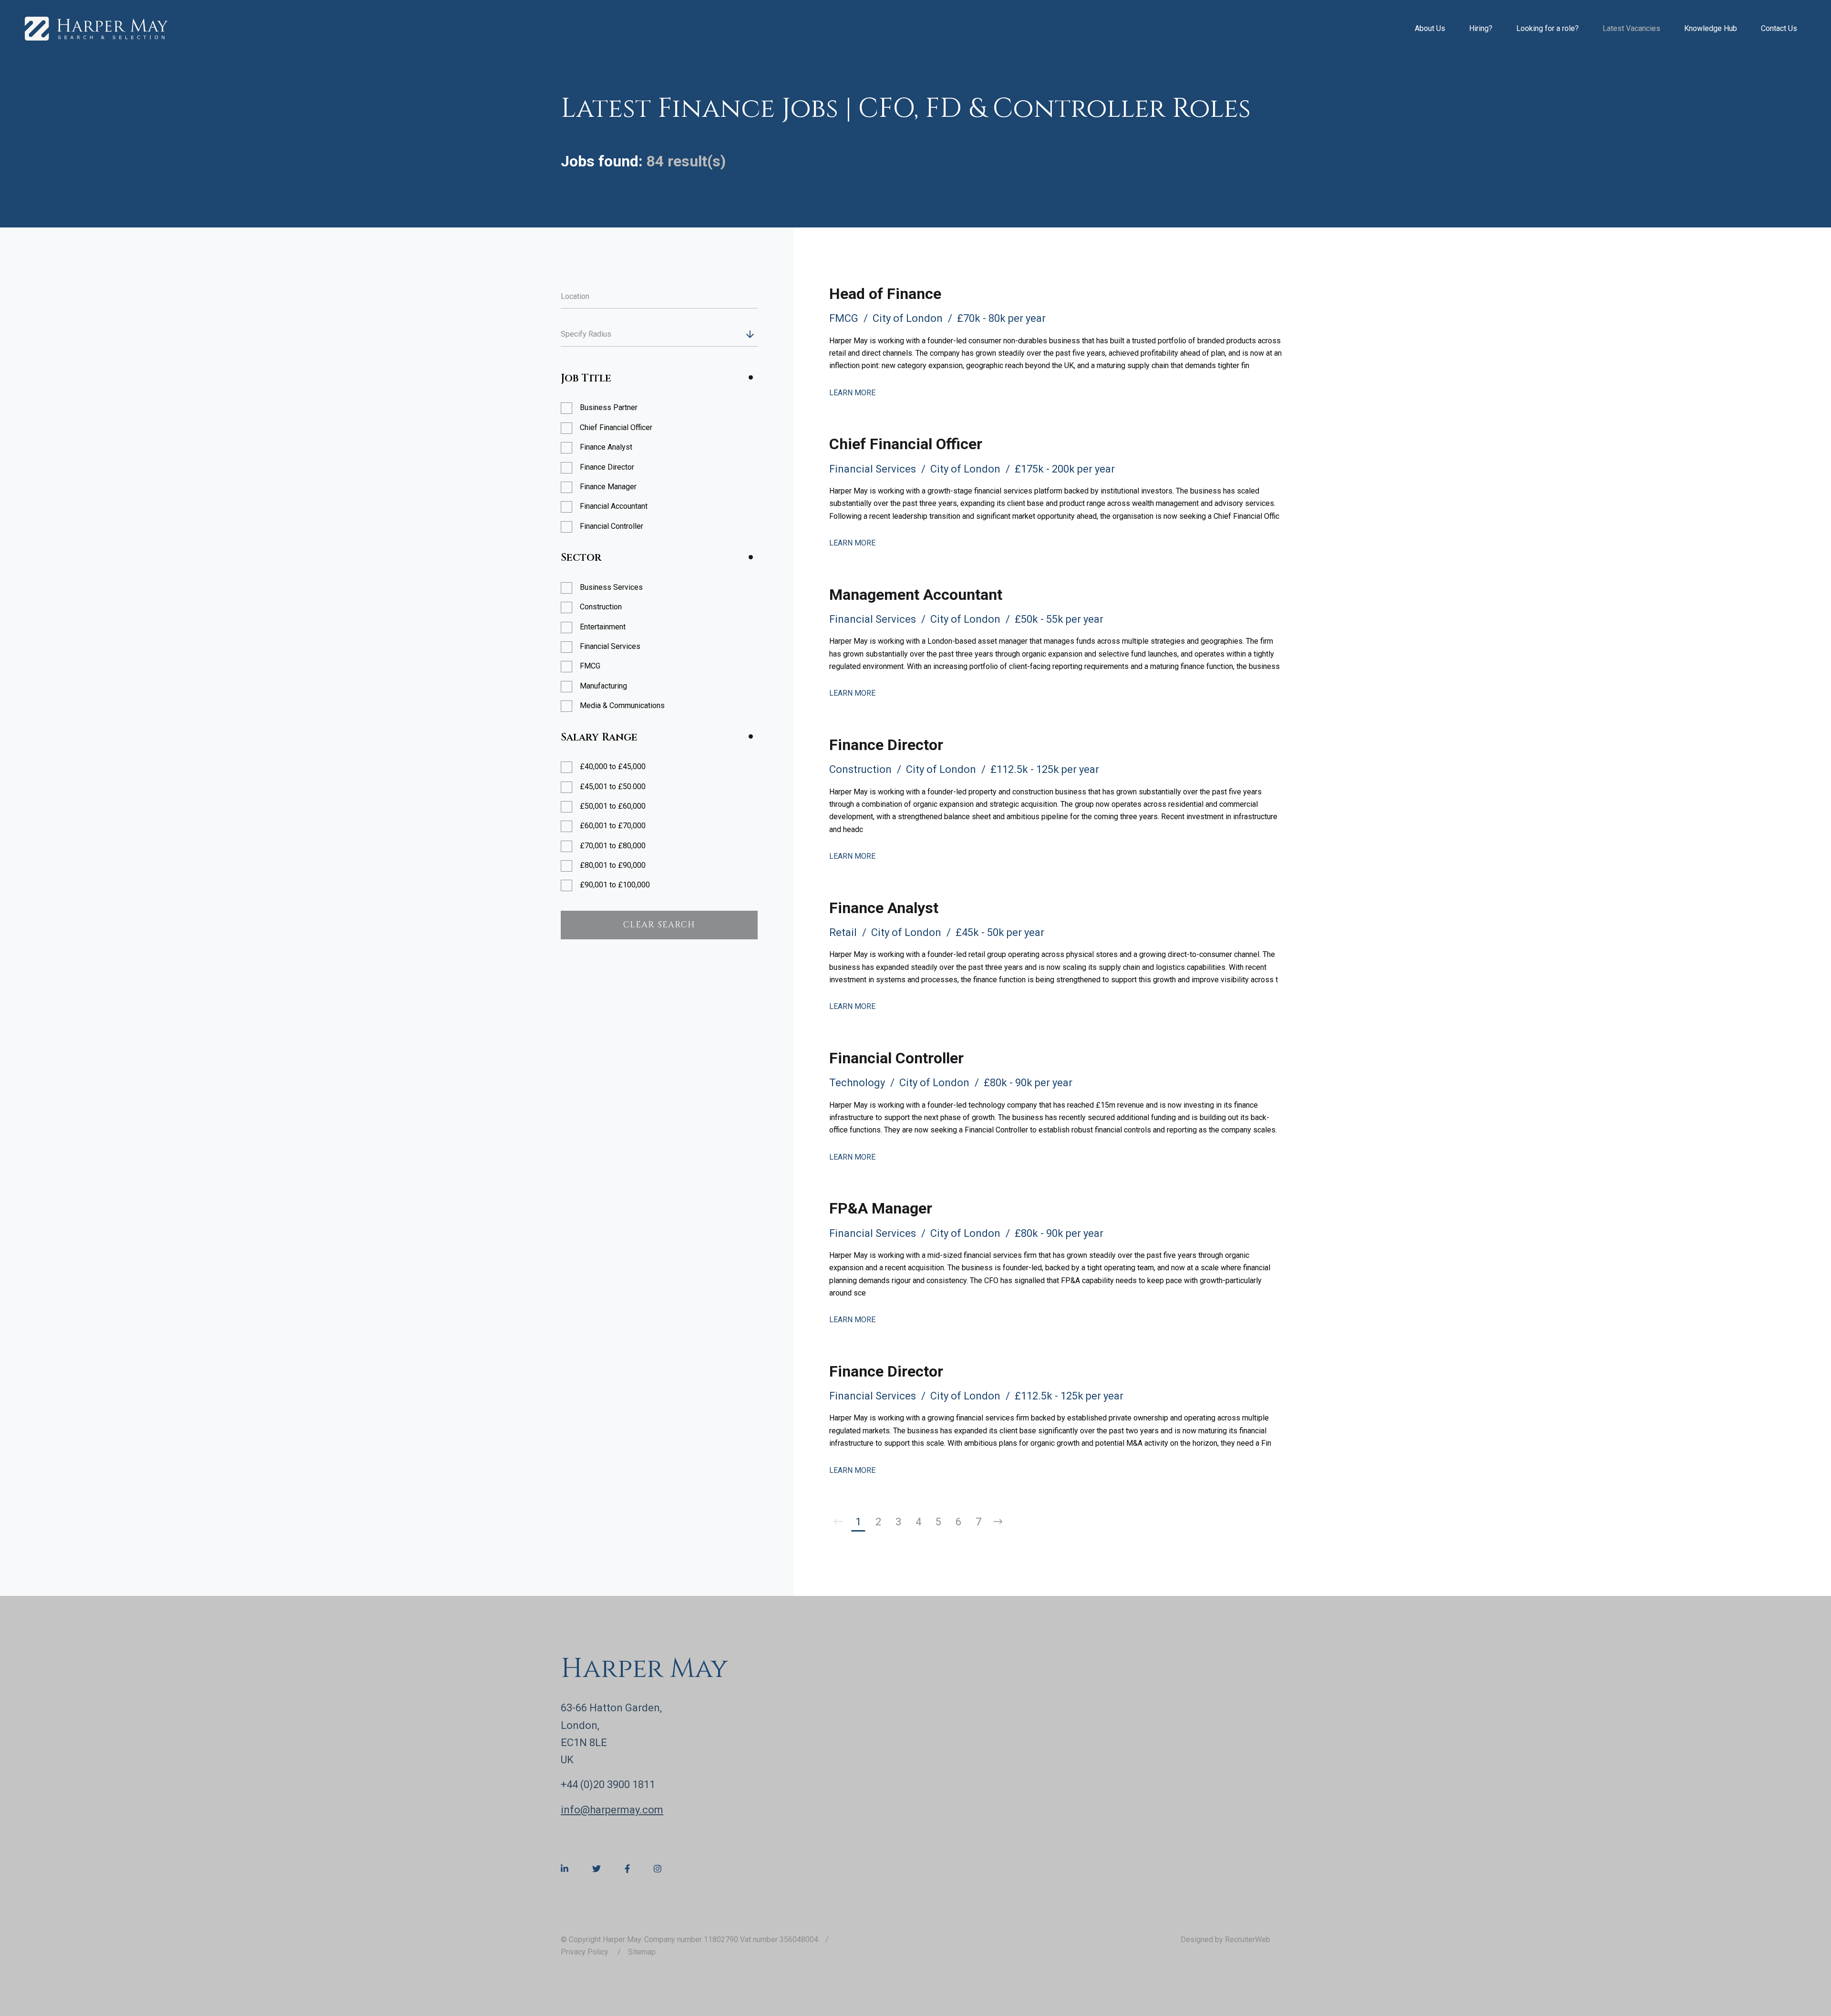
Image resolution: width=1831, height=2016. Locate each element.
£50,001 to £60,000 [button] (613, 806)
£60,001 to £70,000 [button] (613, 826)
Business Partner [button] (609, 407)
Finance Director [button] (607, 467)
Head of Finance (885, 294)
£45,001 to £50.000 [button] (613, 787)
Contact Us (1779, 28)
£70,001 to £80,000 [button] (613, 846)
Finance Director (886, 745)
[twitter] (597, 1869)
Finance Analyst (884, 908)
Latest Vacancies (1631, 28)
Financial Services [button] (610, 646)
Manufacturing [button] (603, 686)
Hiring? (1481, 28)
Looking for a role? (1548, 28)
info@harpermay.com (612, 1810)
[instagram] (658, 1869)
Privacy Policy (586, 1952)
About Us (1430, 28)
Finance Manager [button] (608, 487)
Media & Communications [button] (622, 705)
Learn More (852, 393)
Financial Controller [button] (612, 526)
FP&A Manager (881, 1208)
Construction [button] (601, 607)
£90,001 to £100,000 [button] (615, 885)
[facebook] (627, 1869)
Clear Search (659, 925)
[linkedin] (565, 1869)
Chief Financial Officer (906, 444)
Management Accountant (916, 595)
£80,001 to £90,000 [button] (613, 865)
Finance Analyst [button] (606, 447)
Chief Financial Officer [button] (616, 427)
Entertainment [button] (603, 627)
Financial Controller (896, 1058)
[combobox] (677, 334)
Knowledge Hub (1711, 28)
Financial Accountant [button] (614, 506)
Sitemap (642, 1952)
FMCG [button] (590, 666)
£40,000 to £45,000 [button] (613, 766)
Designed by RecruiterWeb (1225, 1939)
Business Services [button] (611, 587)
